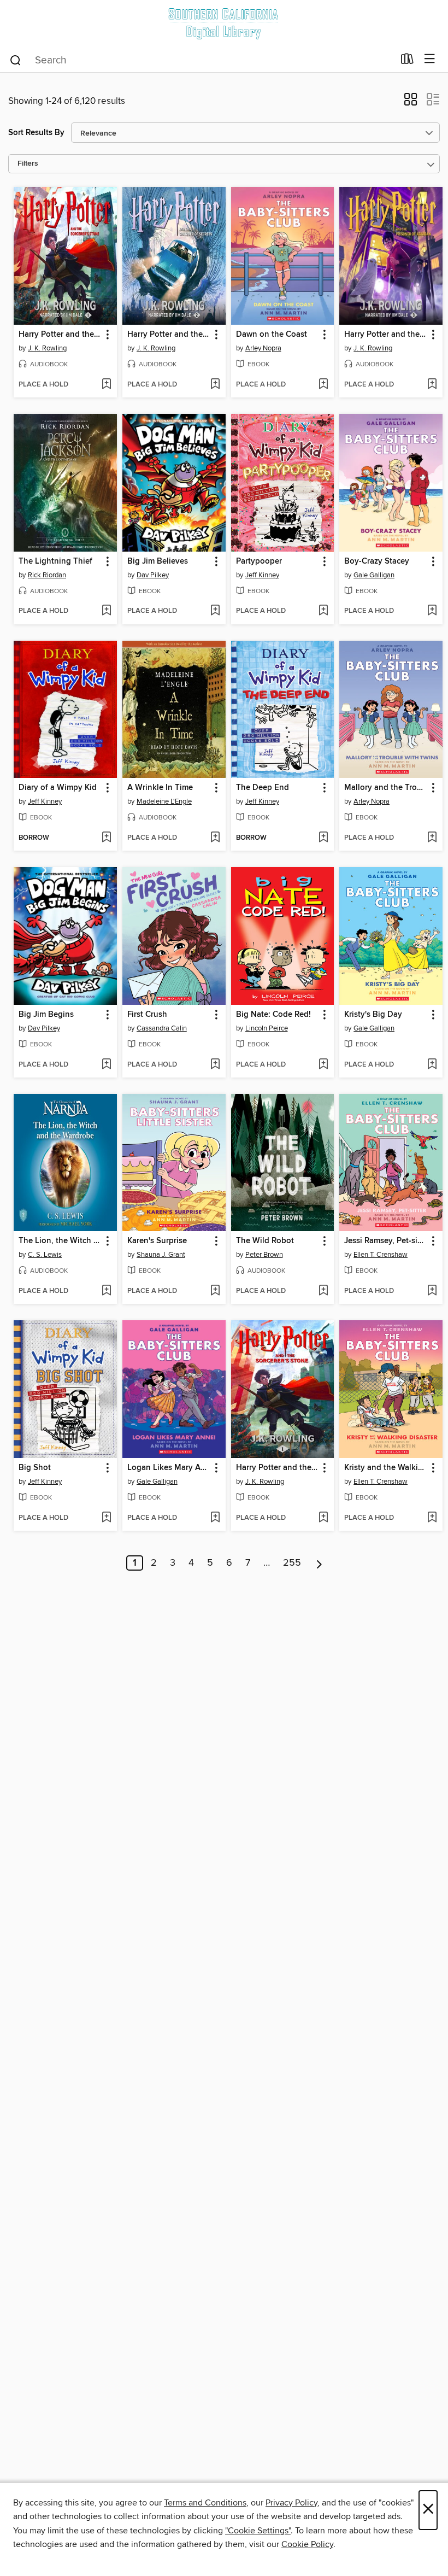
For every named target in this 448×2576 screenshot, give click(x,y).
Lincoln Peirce (267, 1028)
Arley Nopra (263, 348)
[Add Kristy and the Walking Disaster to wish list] (432, 1518)
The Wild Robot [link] (265, 1241)
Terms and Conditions (205, 2503)
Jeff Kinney (262, 575)
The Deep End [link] (263, 788)
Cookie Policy (307, 2544)
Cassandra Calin (162, 1028)
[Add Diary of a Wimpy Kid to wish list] (106, 838)
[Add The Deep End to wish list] (323, 838)
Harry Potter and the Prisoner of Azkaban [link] (386, 335)
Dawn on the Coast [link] (272, 335)
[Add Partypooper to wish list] (323, 611)
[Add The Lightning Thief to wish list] (106, 611)
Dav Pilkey (153, 575)
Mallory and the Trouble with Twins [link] (386, 788)
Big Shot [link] (35, 1468)
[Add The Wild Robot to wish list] (323, 1291)
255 (292, 1563)
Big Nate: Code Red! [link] (273, 1015)
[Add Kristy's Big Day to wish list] (432, 1065)
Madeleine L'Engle (164, 801)
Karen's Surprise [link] (157, 1241)
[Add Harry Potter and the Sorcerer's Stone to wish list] (106, 385)
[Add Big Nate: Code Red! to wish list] (323, 1065)
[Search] (16, 60)
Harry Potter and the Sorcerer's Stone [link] (60, 335)
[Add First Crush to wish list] (215, 1065)
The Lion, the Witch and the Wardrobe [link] (60, 1241)
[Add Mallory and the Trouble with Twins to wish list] (432, 838)
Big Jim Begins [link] (46, 1015)
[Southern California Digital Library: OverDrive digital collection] (224, 23)
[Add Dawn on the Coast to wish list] (323, 385)
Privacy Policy (291, 2503)
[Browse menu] (430, 59)
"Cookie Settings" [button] (258, 2531)
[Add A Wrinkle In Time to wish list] (215, 838)
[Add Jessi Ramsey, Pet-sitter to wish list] (432, 1291)
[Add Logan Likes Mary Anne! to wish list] (215, 1518)
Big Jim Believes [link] (158, 561)
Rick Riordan (47, 575)
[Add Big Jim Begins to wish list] (106, 1065)
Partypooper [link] (259, 561)
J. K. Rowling (47, 348)
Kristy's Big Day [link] (373, 1015)
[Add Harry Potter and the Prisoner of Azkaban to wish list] (432, 385)
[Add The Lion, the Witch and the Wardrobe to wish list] (106, 1291)
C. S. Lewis (45, 1255)
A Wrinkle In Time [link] (160, 788)
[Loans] (407, 61)
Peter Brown (264, 1255)
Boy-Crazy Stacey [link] (377, 561)
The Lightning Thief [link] (55, 561)
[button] (411, 103)
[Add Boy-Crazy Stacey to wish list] (432, 611)
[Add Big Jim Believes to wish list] (215, 611)
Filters (28, 164)
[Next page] (319, 1563)
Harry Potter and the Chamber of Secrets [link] (169, 335)
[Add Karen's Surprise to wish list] (215, 1291)
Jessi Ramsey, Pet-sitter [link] (386, 1241)
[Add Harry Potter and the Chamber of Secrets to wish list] (215, 385)
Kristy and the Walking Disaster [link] (386, 1468)
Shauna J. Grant (161, 1255)
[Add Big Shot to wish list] (106, 1518)
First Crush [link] (147, 1015)
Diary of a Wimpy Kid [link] (58, 788)
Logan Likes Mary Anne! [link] (169, 1468)
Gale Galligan (374, 575)
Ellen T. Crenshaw (381, 1255)
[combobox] (201, 60)
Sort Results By (36, 133)
